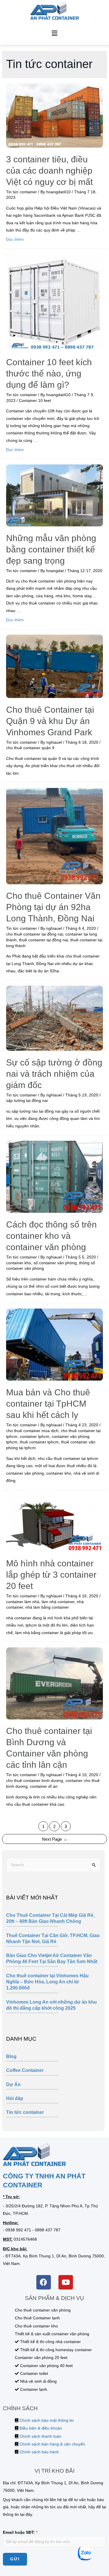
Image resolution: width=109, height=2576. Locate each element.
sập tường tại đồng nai (27, 1101)
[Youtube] (66, 2282)
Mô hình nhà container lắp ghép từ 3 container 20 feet (51, 1575)
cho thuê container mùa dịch (32, 1431)
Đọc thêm (15, 239)
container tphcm (35, 1437)
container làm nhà (23, 1602)
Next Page (55, 1839)
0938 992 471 (18, 2230)
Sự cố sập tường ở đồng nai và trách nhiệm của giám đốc (54, 1074)
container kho (19, 1263)
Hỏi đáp (15, 2098)
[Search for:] (53, 1865)
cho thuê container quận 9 (30, 748)
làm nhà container (58, 1602)
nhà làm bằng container (47, 1607)
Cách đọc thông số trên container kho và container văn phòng (51, 1236)
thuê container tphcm (39, 1442)
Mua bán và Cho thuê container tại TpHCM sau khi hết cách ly (48, 1404)
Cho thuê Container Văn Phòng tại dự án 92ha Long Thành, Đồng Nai (53, 907)
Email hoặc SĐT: (20, 2532)
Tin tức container (25, 2112)
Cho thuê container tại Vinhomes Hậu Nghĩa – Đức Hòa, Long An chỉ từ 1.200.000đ (47, 1982)
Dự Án (13, 2084)
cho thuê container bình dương (35, 1781)
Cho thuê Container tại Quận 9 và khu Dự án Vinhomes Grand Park (50, 721)
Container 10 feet (35, 401)
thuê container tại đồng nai (43, 940)
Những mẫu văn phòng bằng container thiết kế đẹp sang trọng (51, 549)
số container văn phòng (55, 1263)
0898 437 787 (48, 2230)
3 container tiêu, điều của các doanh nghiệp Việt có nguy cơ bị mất (49, 171)
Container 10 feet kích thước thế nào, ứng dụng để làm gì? (49, 373)
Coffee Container (25, 2070)
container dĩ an (44, 1786)
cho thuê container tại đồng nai (35, 934)
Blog (11, 2056)
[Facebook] (44, 2282)
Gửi (15, 2559)
